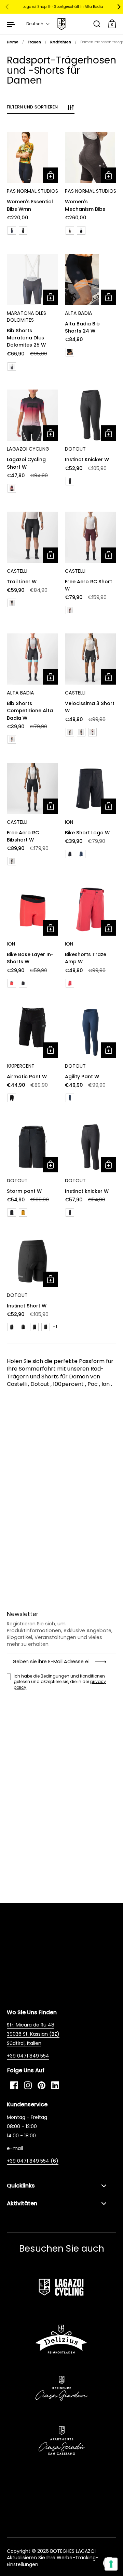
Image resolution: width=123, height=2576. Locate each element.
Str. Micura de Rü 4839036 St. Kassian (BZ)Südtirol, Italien (33, 2034)
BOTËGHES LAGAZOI (73, 2551)
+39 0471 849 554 (28, 2056)
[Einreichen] (103, 1662)
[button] (38, 24)
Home (13, 42)
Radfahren (61, 42)
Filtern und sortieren (32, 107)
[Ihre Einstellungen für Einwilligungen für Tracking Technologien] (111, 2564)
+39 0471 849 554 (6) (33, 2161)
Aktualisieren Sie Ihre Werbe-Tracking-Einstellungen (53, 2561)
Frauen (34, 42)
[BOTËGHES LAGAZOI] (61, 24)
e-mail (15, 2148)
